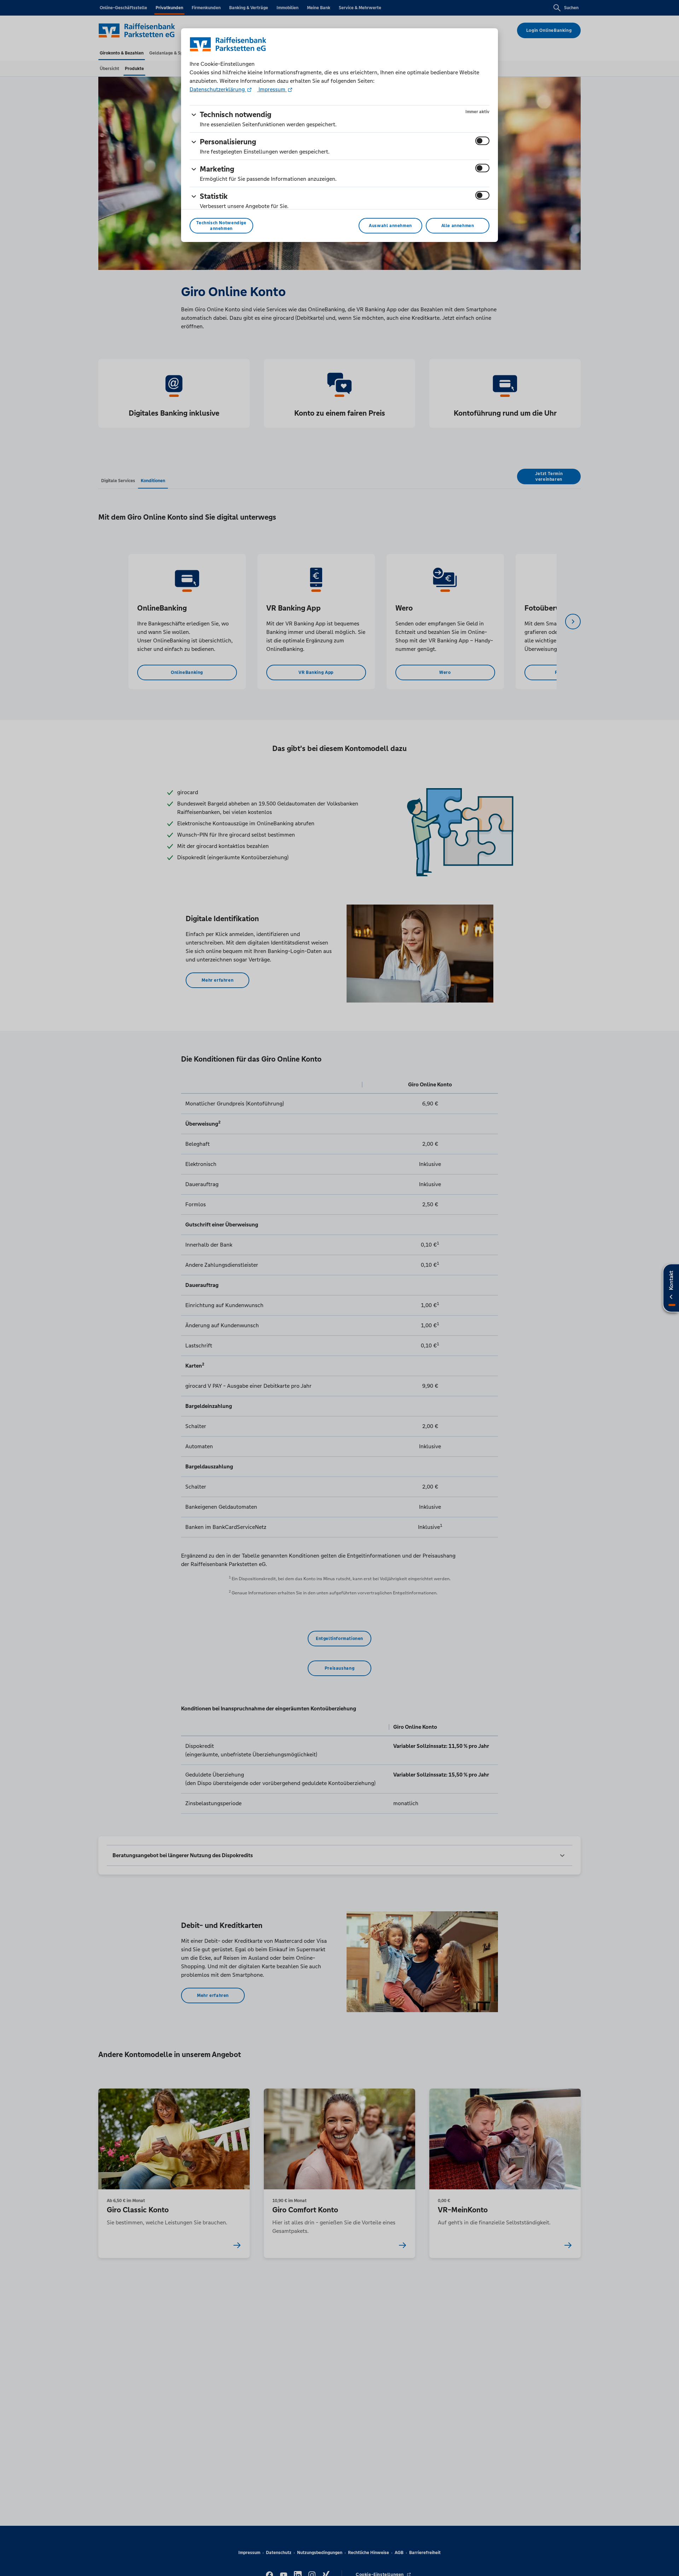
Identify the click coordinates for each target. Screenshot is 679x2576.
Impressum (272, 89)
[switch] (482, 141)
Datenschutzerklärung (218, 89)
